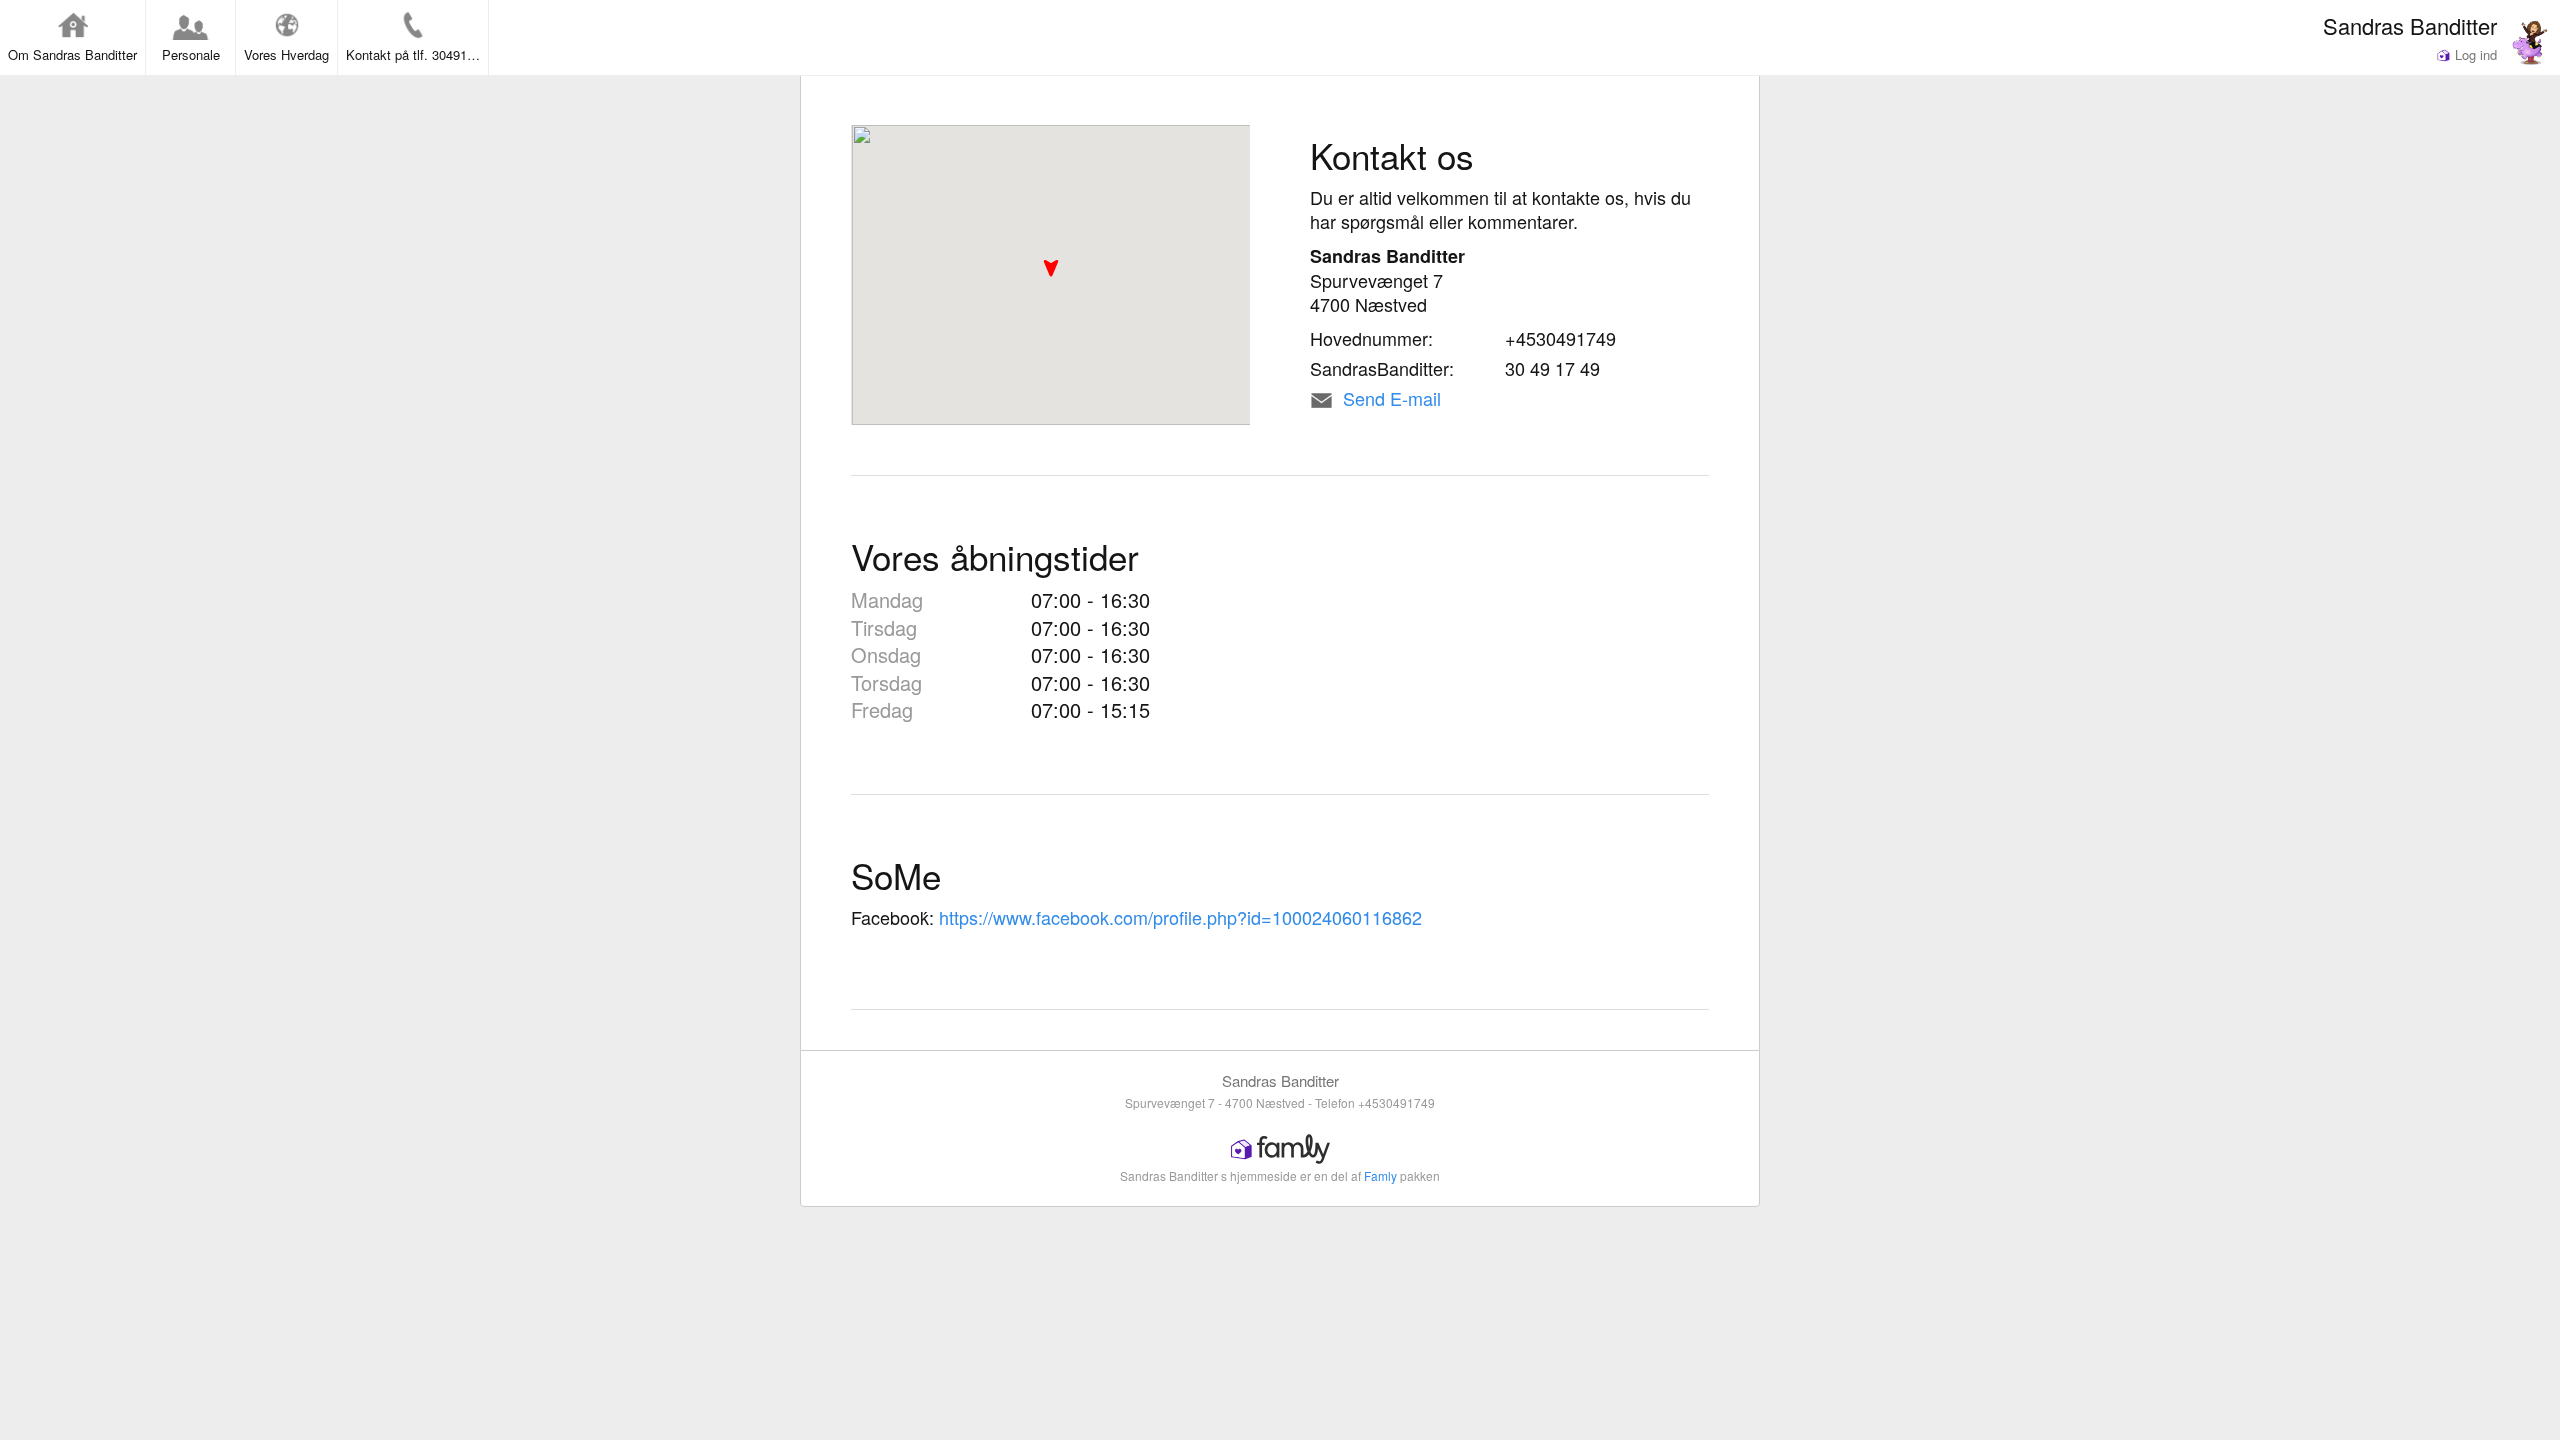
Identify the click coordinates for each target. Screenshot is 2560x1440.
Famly (1380, 1175)
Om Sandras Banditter (72, 54)
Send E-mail (1392, 398)
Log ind (2474, 54)
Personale (191, 54)
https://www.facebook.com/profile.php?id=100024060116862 (1180, 917)
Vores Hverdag (286, 54)
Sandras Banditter (2410, 25)
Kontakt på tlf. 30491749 (417, 54)
